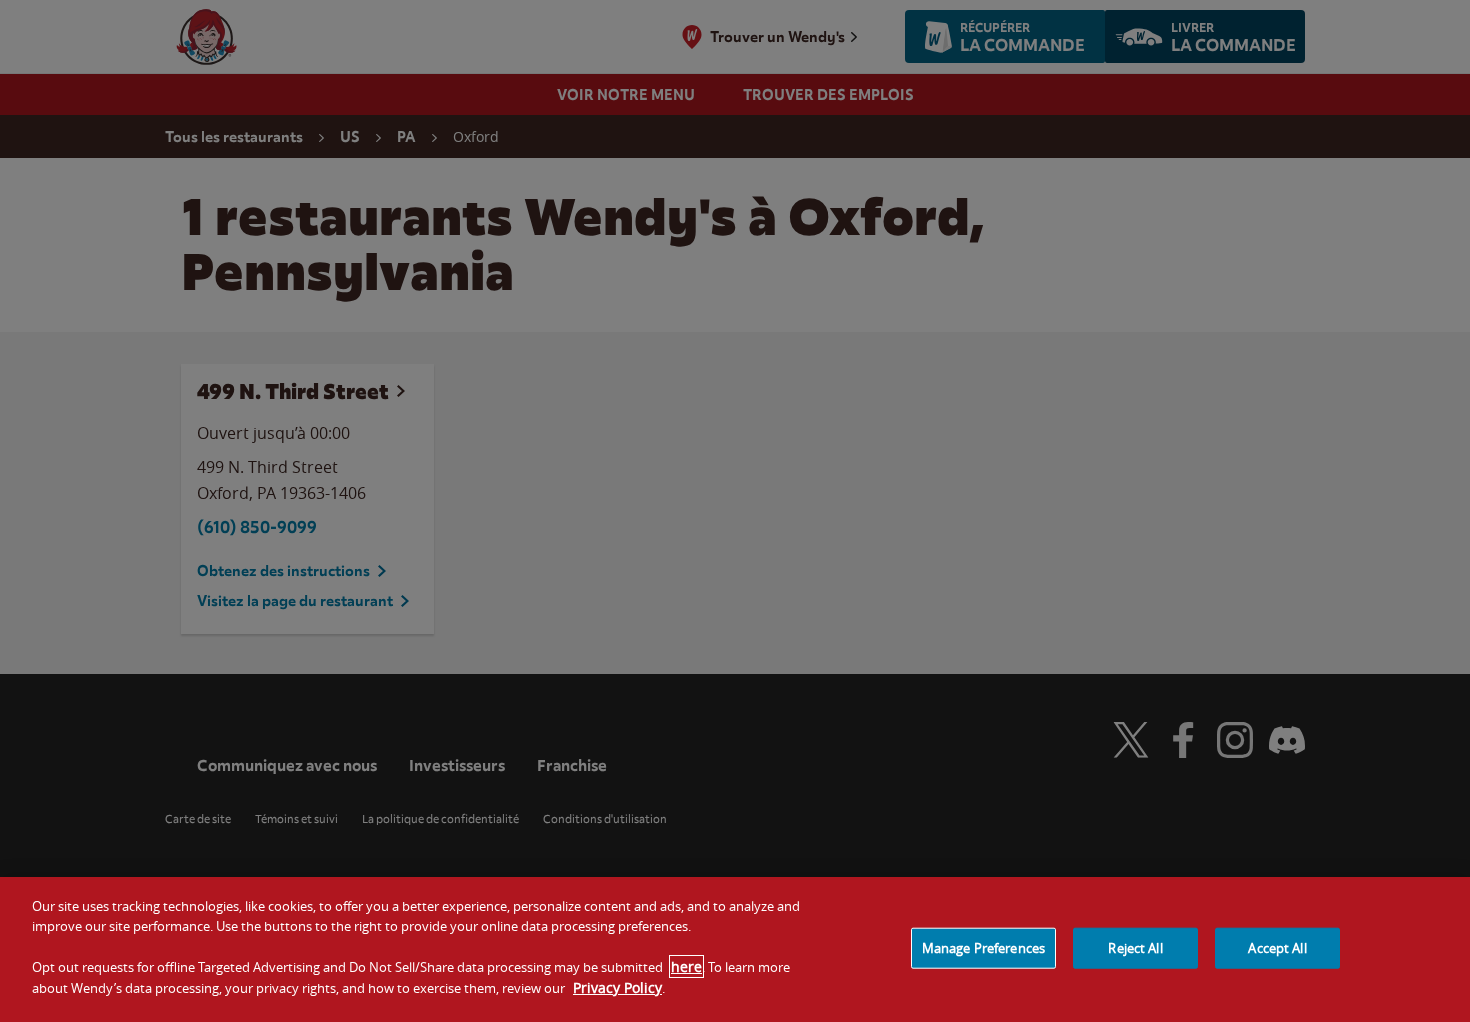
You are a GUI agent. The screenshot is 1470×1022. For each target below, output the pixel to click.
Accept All (1277, 947)
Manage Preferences (983, 947)
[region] (735, 949)
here (686, 966)
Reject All (1135, 947)
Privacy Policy (617, 987)
